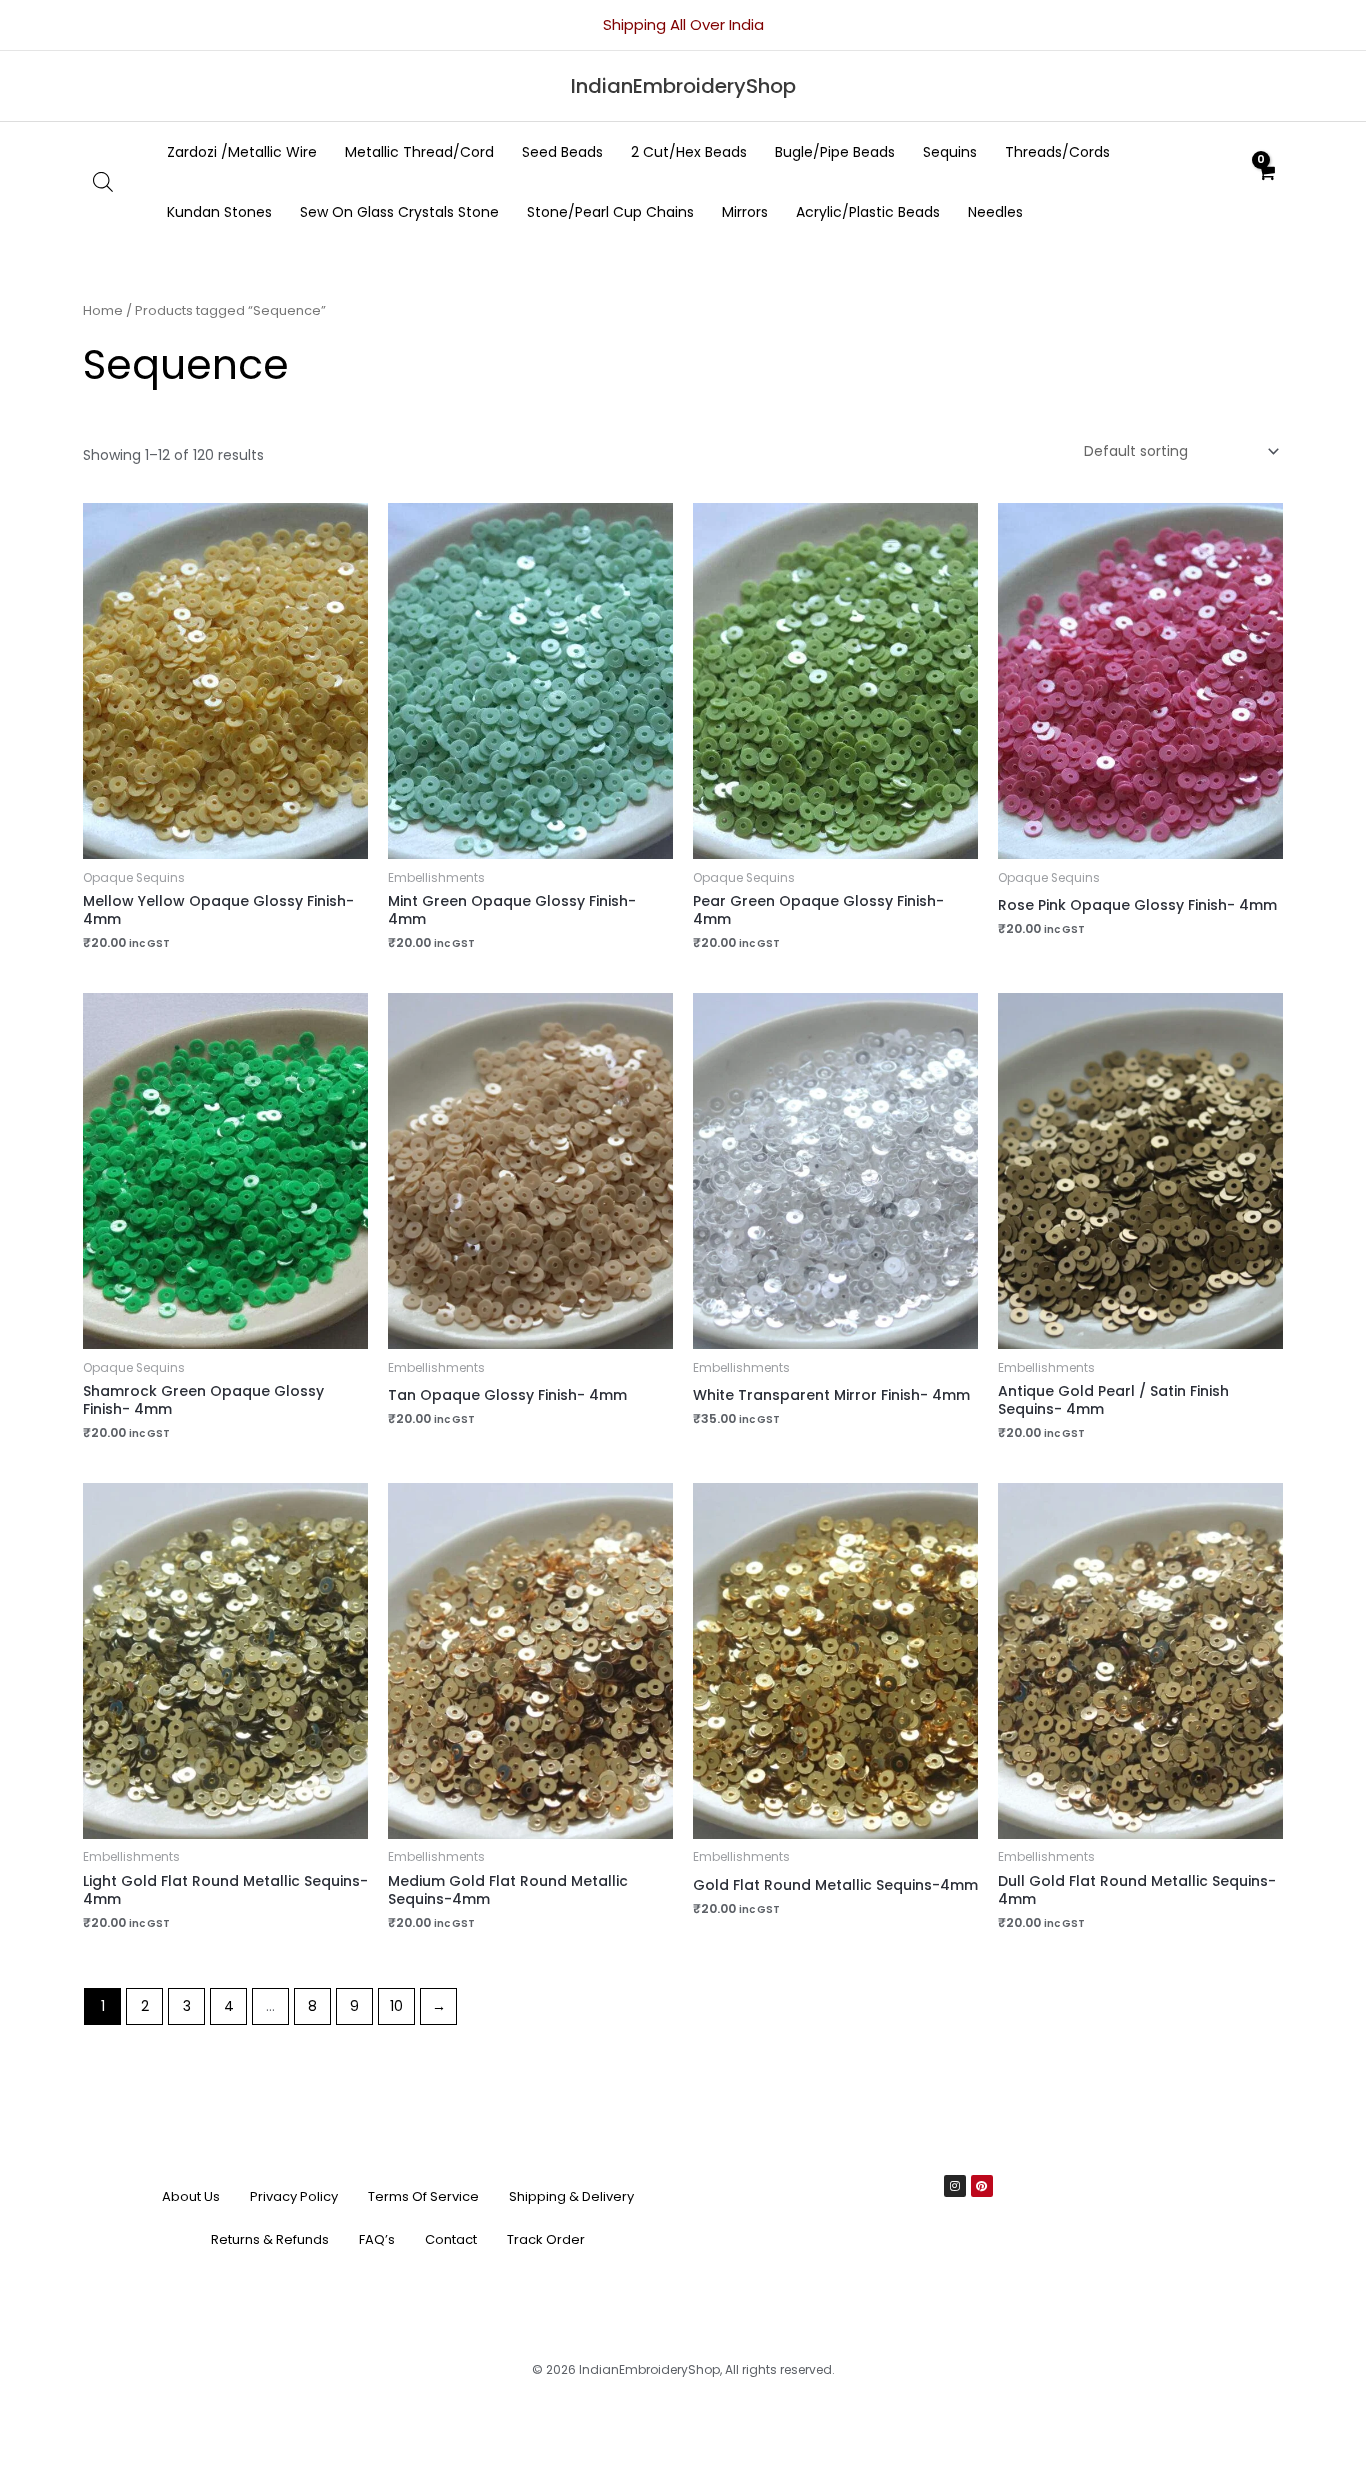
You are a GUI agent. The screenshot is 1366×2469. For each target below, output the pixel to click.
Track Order (546, 2239)
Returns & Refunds (270, 2239)
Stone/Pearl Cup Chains (610, 212)
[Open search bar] (103, 181)
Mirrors (745, 212)
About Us (191, 2196)
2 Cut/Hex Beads (689, 152)
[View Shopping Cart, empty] (1266, 182)
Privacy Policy (294, 2196)
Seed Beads (562, 152)
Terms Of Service (423, 2196)
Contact (451, 2239)
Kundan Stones (219, 212)
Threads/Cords (1057, 152)
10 (396, 2006)
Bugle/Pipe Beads (835, 152)
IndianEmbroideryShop (683, 86)
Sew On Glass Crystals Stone (399, 212)
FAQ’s (377, 2239)
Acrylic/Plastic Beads (868, 212)
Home (103, 310)
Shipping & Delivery (571, 2196)
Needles (995, 212)
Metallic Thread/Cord (419, 152)
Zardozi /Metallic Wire (242, 152)
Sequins (950, 152)
